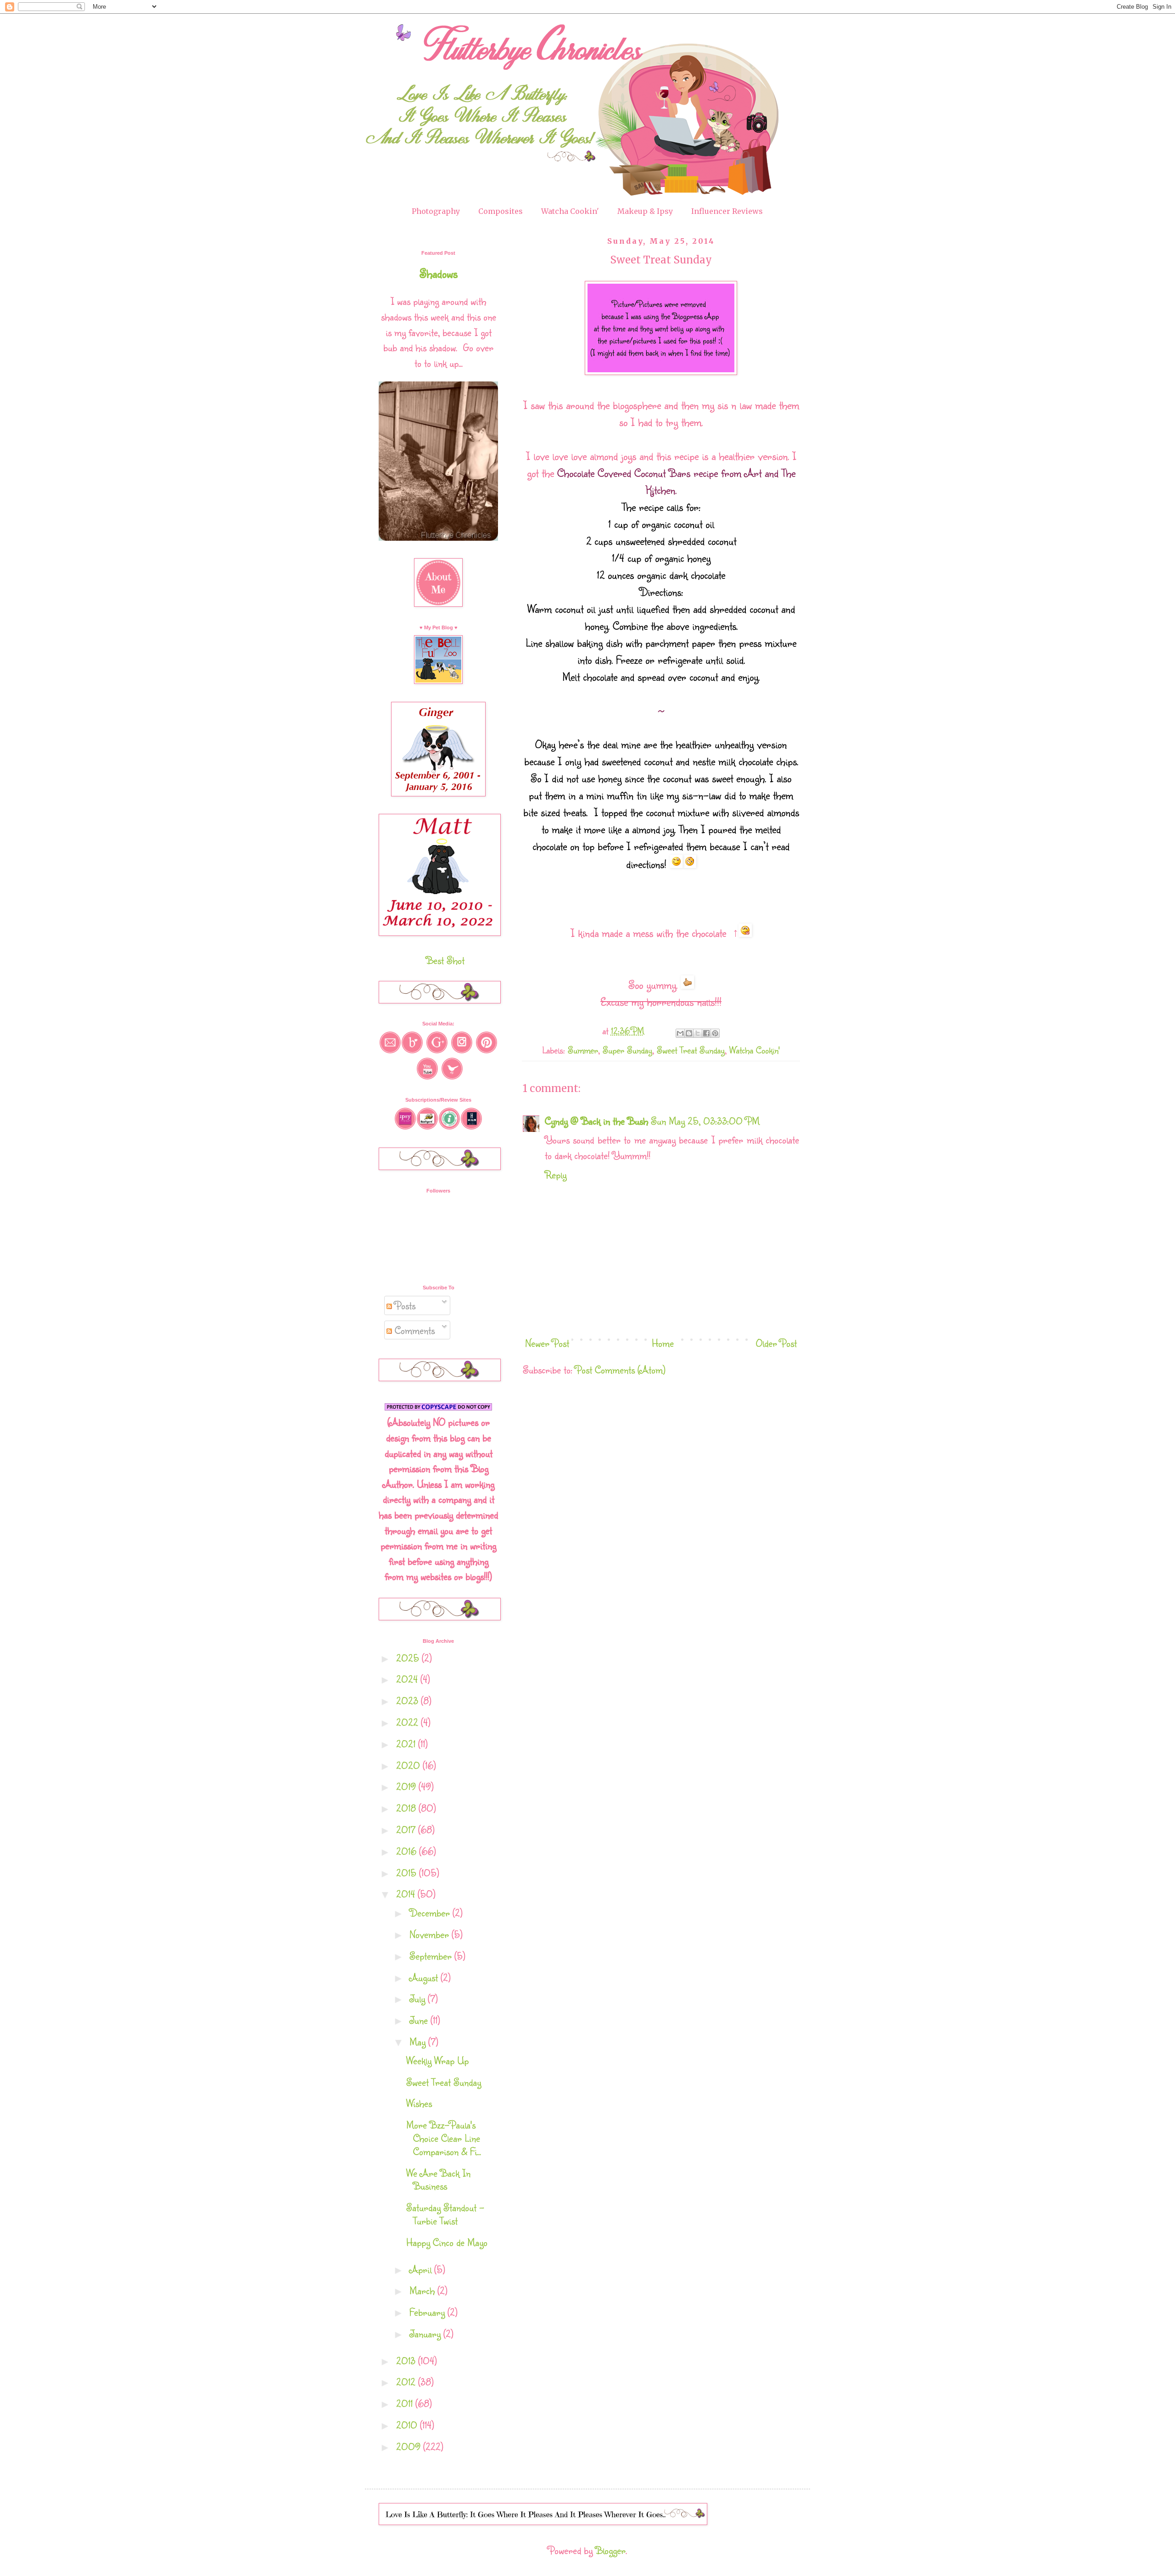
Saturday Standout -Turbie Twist (445, 2214)
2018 (407, 1808)
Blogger (610, 2550)
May (419, 2041)
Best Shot (445, 960)
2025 (409, 1658)
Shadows (439, 273)
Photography (436, 211)
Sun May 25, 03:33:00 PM (705, 1121)
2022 (408, 1722)
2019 (407, 1786)
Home (663, 1343)
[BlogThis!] (689, 1033)
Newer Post (547, 1343)
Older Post (776, 1343)
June (420, 2020)
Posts (404, 1305)
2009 (410, 2446)
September (432, 1956)
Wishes (419, 2103)
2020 (409, 1765)
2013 (407, 2360)
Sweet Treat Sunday (691, 1050)
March (423, 2290)
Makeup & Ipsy (645, 211)
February (428, 2312)
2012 (407, 2382)
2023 (408, 1700)
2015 (408, 1873)
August (425, 1977)
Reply (556, 1174)
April (422, 2269)
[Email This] (680, 1033)
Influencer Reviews (727, 211)
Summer (583, 1050)
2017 (407, 1829)
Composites (501, 211)
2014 (407, 1894)
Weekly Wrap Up (437, 2060)
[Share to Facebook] (706, 1033)
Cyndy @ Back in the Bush (596, 1121)
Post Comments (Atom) (620, 1369)
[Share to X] (698, 1033)
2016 (408, 1851)
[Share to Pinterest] (715, 1033)
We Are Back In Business (438, 2179)
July (419, 1998)
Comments (413, 1330)
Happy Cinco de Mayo (447, 2242)
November (431, 1934)
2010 (408, 2425)
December (431, 1912)
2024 (408, 1679)
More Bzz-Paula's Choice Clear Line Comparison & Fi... (444, 2138)
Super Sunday (627, 1050)
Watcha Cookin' (570, 211)
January (426, 2333)
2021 (407, 1744)
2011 (406, 2403)
